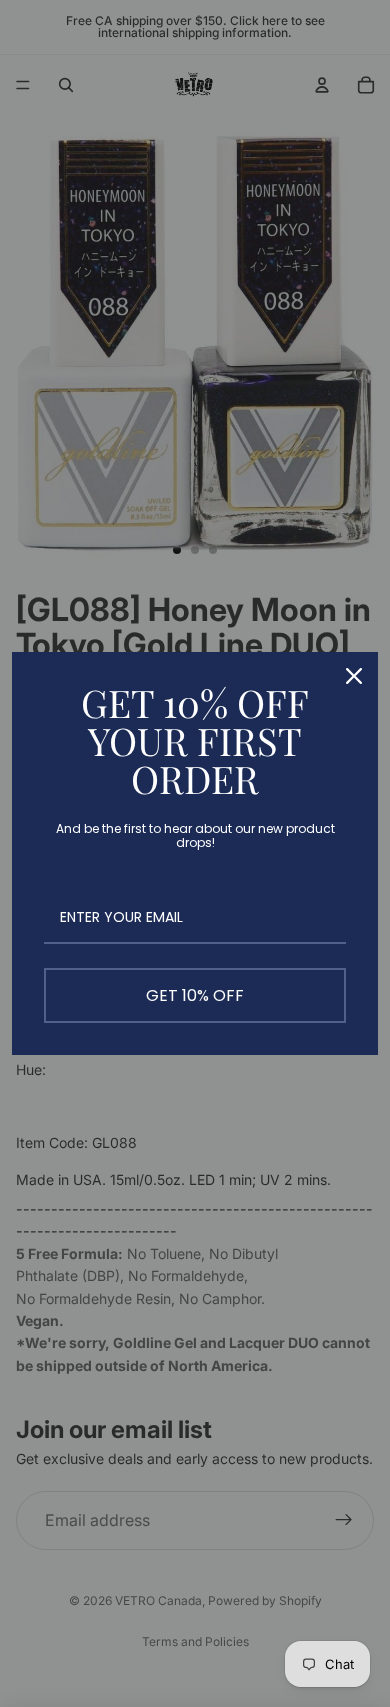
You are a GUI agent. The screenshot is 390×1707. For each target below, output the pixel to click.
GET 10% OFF (195, 995)
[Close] (354, 676)
